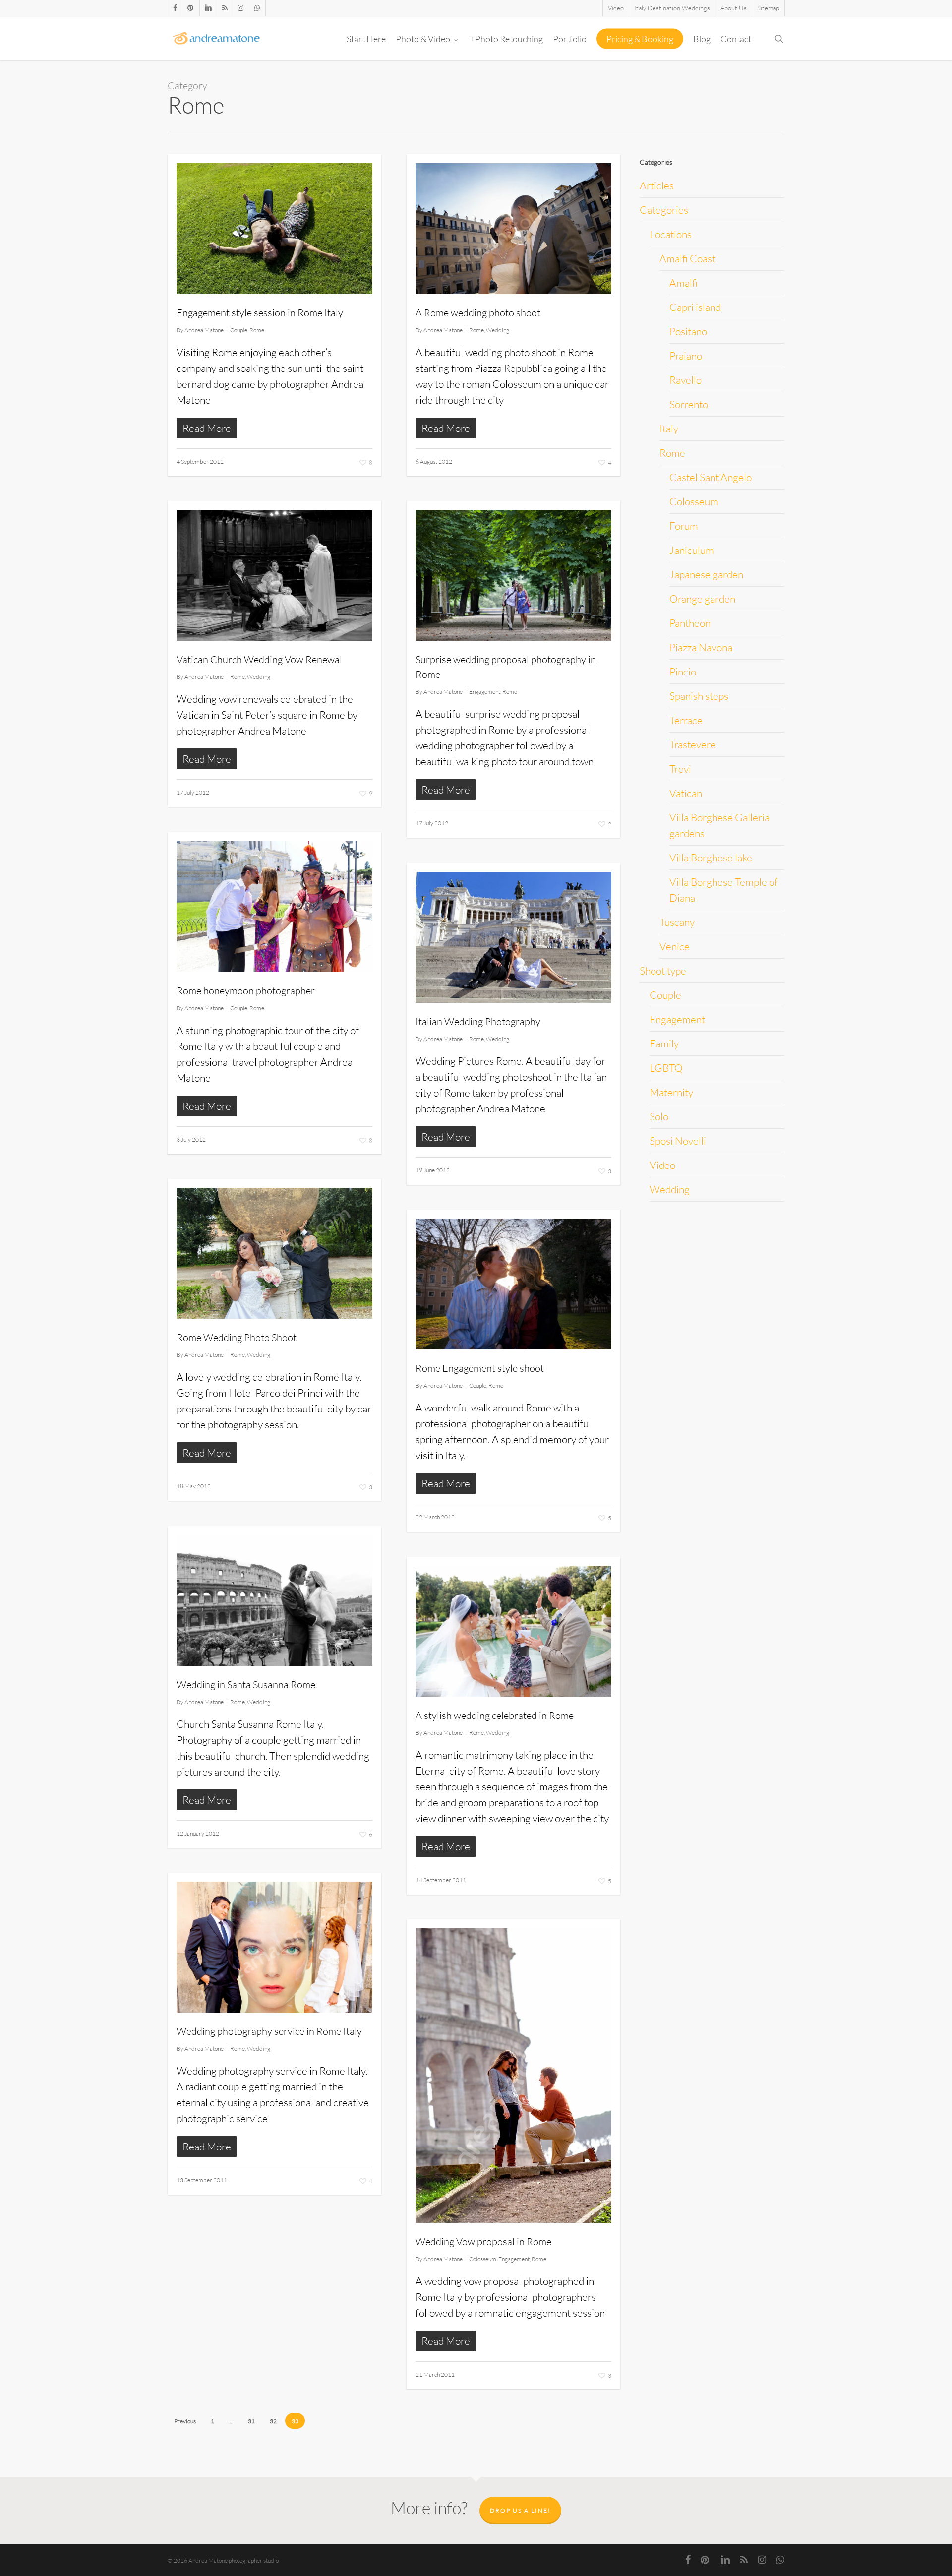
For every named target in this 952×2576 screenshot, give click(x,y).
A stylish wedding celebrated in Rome (495, 1715)
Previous (185, 2421)
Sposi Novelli (678, 1141)
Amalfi (684, 283)
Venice (675, 946)
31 (251, 2421)
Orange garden (702, 599)
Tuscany (677, 922)
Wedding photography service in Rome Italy (269, 2031)
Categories (664, 210)
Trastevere (693, 744)
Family (664, 1043)
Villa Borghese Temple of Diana (724, 890)
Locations (671, 234)
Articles (657, 185)
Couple (239, 330)
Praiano (686, 356)
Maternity (671, 1092)
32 (273, 2421)
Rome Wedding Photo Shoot (237, 1337)
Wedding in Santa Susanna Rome (246, 1685)
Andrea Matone (204, 330)
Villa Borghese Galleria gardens (719, 825)
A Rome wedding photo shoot (478, 313)
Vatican (686, 793)
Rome (257, 330)
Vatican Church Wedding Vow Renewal (259, 659)
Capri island (695, 307)
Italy (669, 429)
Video (662, 1165)
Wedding (498, 330)
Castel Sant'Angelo (711, 477)
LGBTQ (666, 1068)
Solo (659, 1116)
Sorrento (689, 404)
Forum (684, 526)
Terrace (686, 720)
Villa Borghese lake (711, 858)
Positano (688, 331)
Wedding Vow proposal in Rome (483, 2241)
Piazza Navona (701, 647)
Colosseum (483, 2259)
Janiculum (692, 550)
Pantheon (690, 623)
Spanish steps (699, 696)
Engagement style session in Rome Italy (260, 313)
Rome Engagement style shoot (480, 1368)
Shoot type (663, 971)
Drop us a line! (520, 2510)
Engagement (485, 692)
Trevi (680, 769)
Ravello (685, 380)
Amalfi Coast (687, 258)
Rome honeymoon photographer (246, 991)
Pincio (683, 672)
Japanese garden (706, 574)
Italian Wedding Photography (478, 1021)
